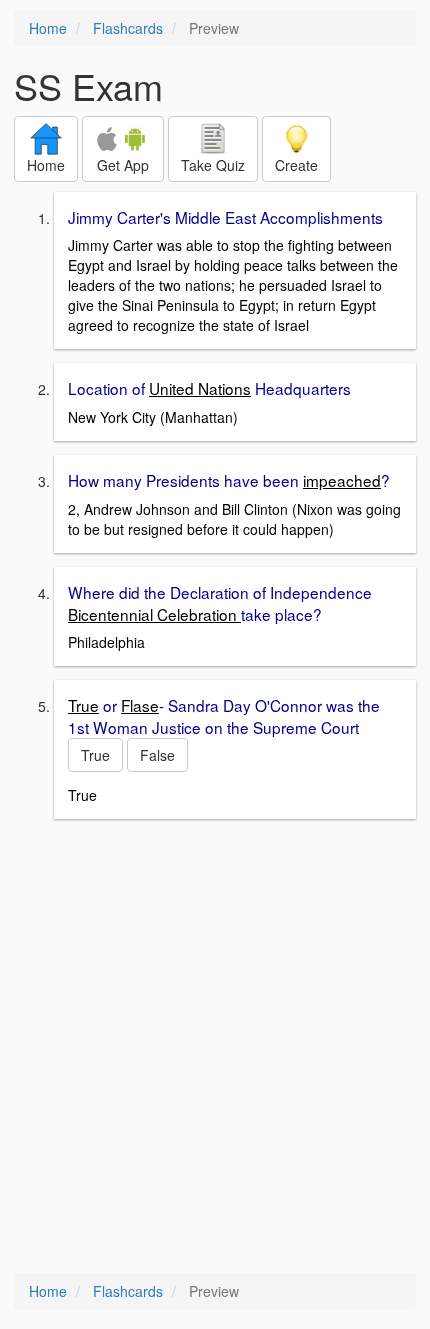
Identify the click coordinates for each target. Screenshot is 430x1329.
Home (48, 28)
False (157, 755)
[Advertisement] (215, 1048)
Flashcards (128, 28)
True (95, 755)
